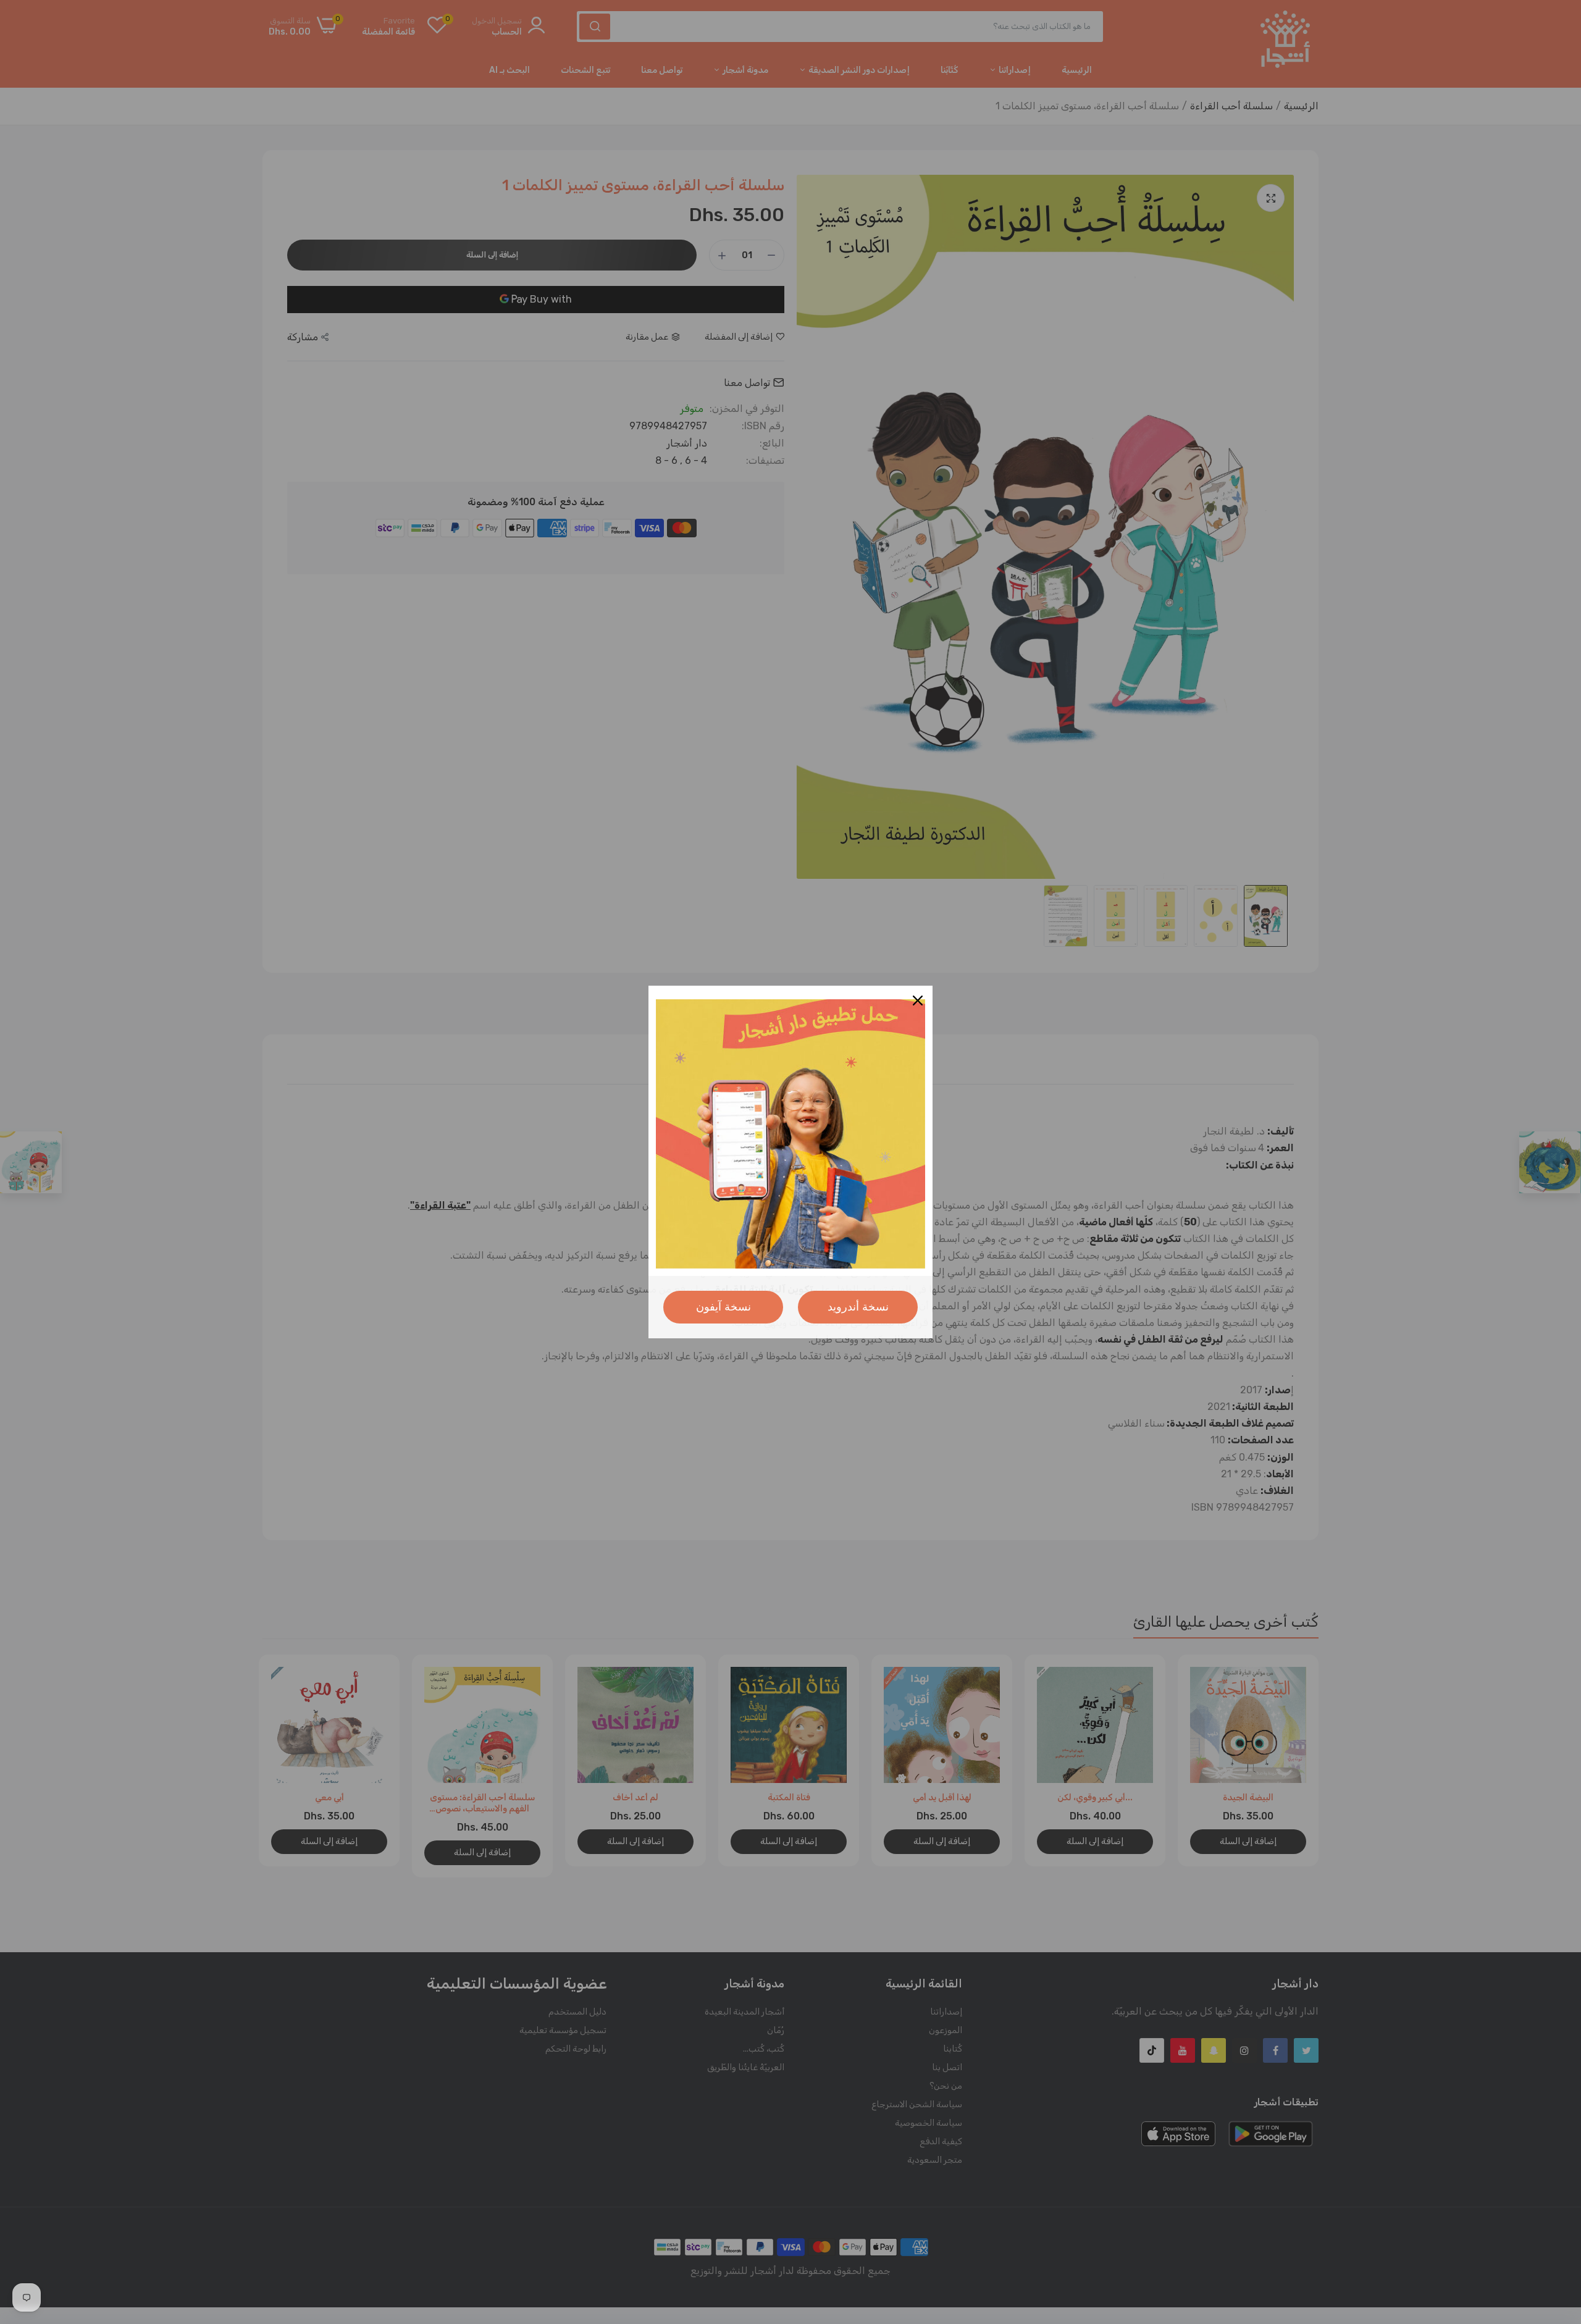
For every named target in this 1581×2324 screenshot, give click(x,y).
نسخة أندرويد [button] (858, 1307)
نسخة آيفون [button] (723, 1307)
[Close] (918, 1000)
